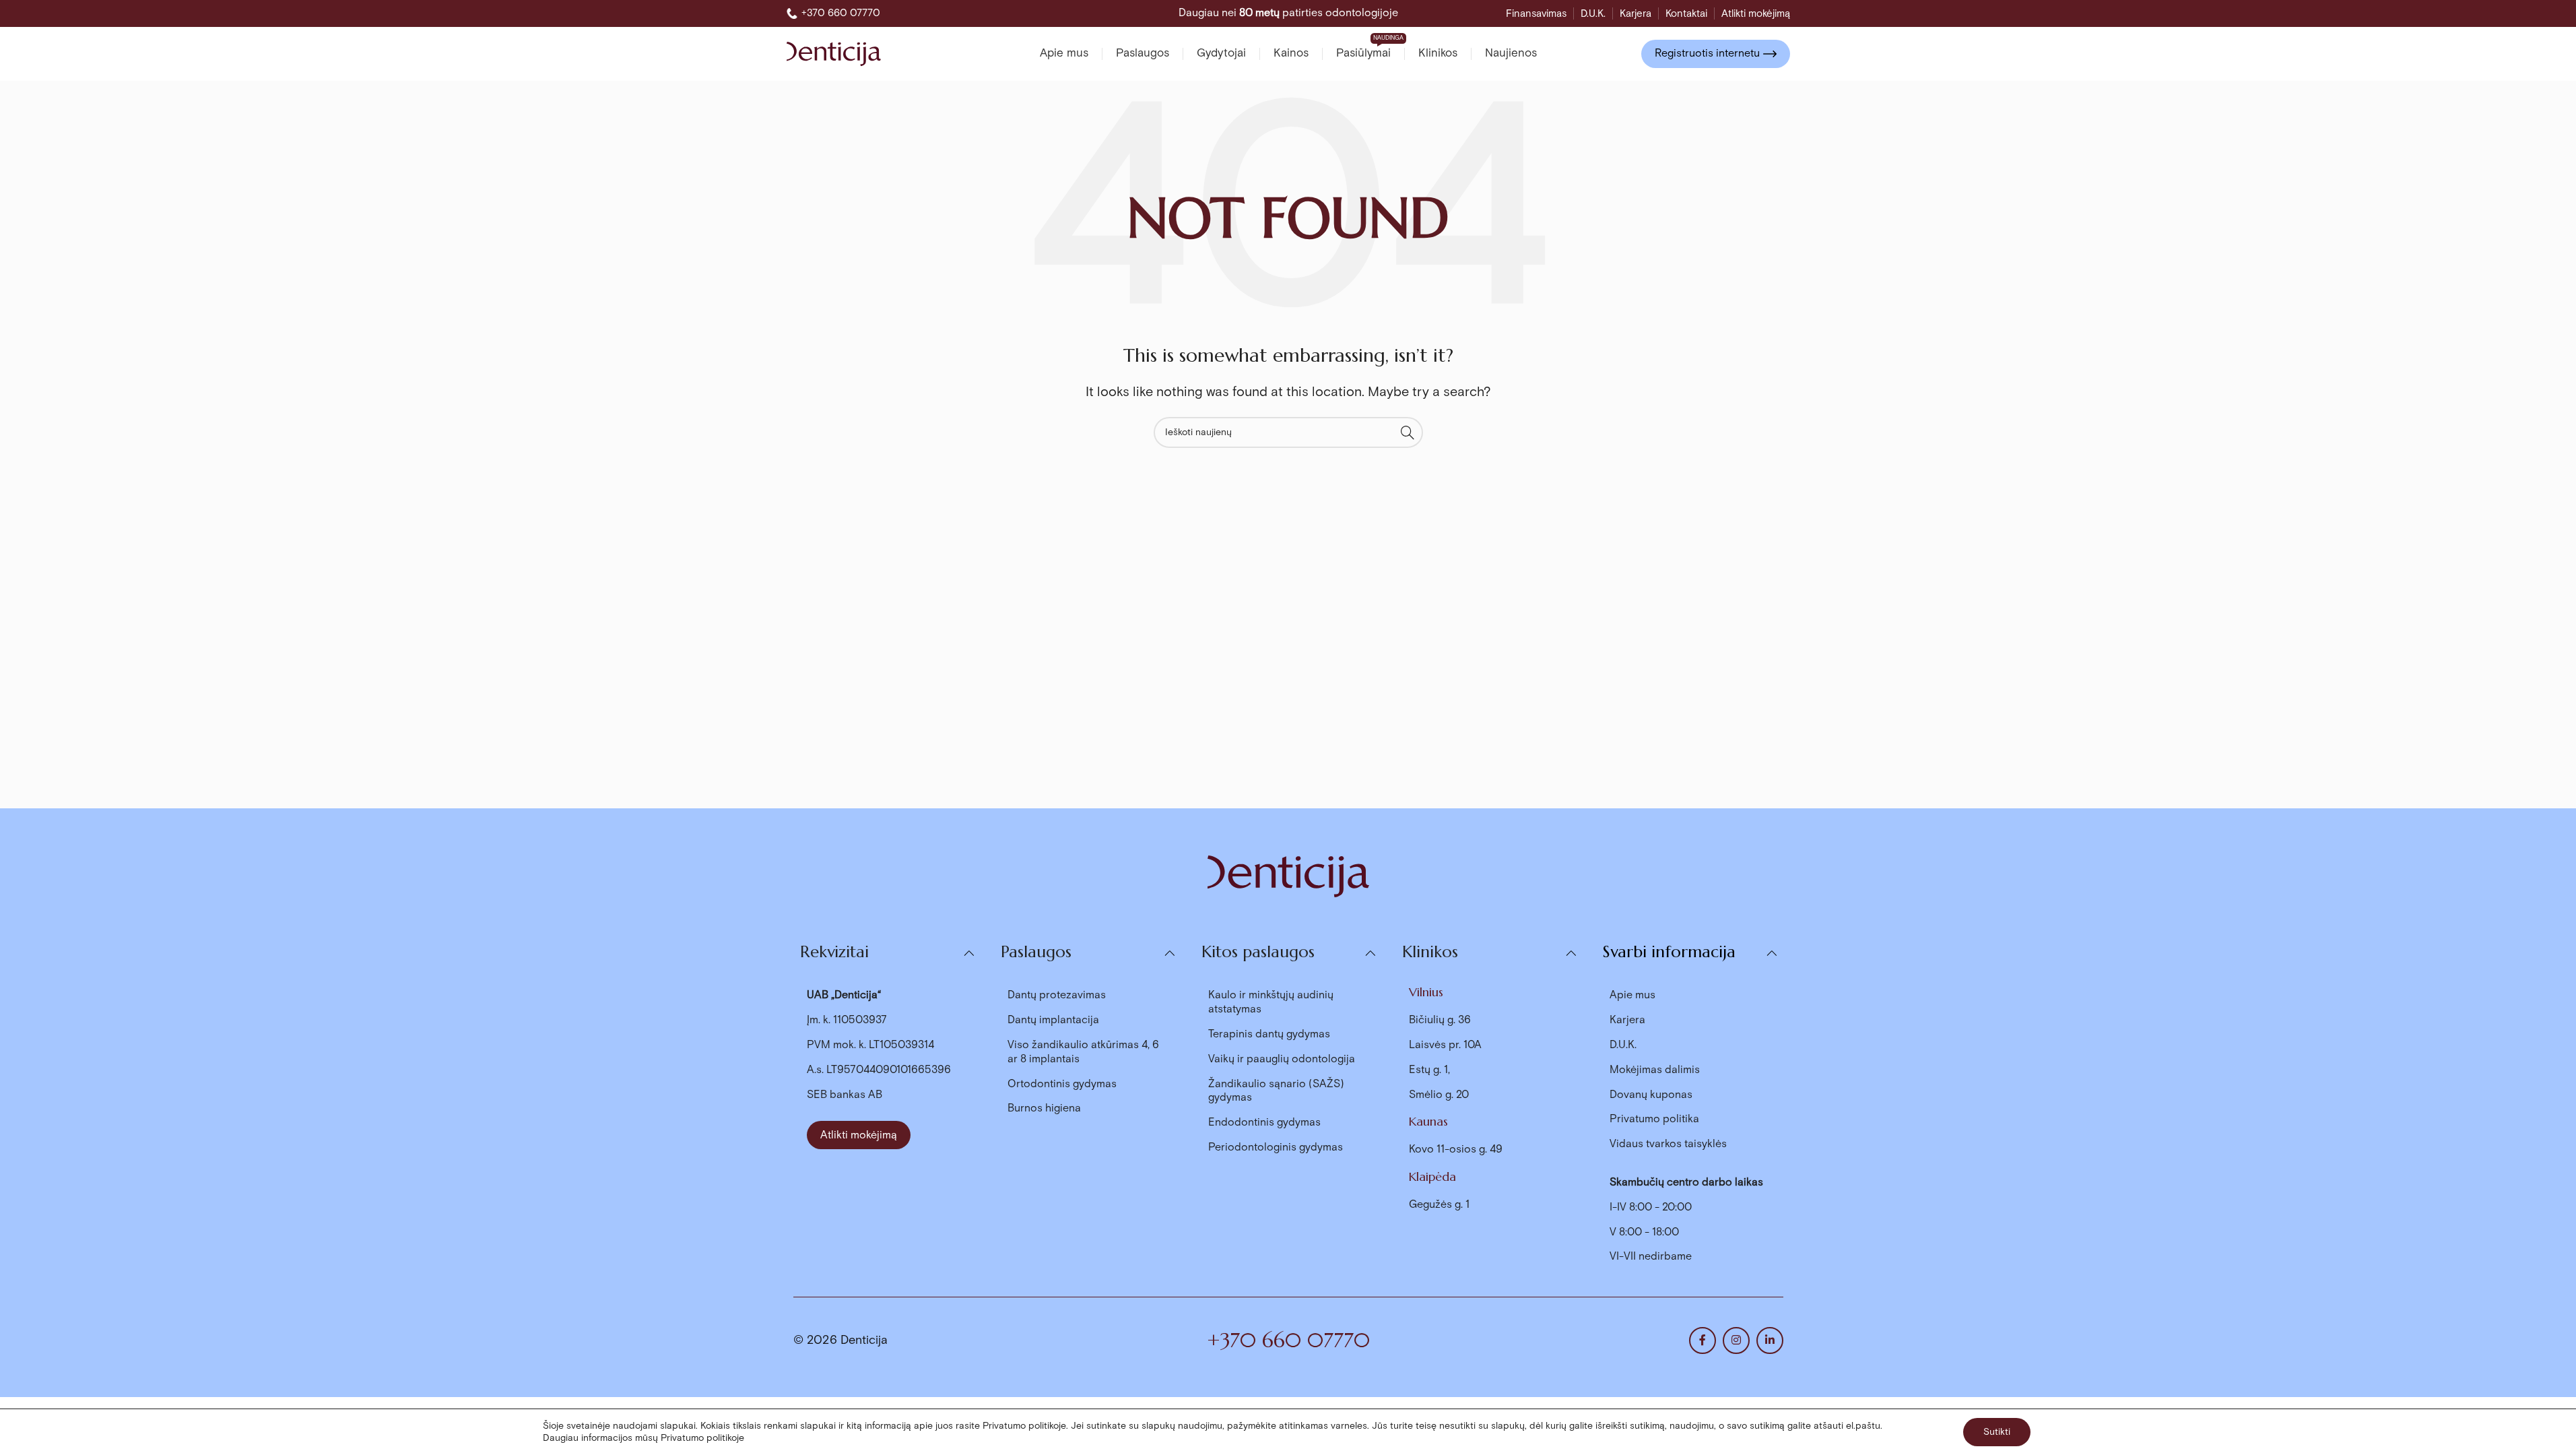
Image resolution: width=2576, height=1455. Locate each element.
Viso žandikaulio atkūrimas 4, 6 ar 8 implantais (1083, 1052)
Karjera (1627, 1020)
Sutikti (1997, 1432)
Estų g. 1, (1429, 1070)
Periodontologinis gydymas (1276, 1147)
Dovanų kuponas (1651, 1095)
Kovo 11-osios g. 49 (1456, 1150)
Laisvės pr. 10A (1445, 1045)
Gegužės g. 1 (1439, 1205)
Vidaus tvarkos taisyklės (1668, 1144)
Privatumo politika (1654, 1119)
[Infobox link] (833, 13)
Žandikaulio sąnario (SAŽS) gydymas (1276, 1091)
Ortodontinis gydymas (1062, 1084)
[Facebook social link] (1703, 1340)
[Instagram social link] (1736, 1340)
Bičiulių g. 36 (1440, 1020)
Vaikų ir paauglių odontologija (1282, 1059)
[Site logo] (834, 53)
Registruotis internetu (1707, 54)
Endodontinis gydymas (1264, 1123)
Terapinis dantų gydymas (1269, 1034)
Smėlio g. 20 (1439, 1095)
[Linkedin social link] (1770, 1340)
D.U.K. (1623, 1045)
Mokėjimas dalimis (1655, 1070)
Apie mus (1632, 995)
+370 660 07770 (1288, 1340)
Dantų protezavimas (1057, 995)
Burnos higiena (1044, 1108)
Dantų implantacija (1053, 1020)
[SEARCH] (1408, 432)
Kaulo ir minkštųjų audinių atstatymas (1271, 1002)
